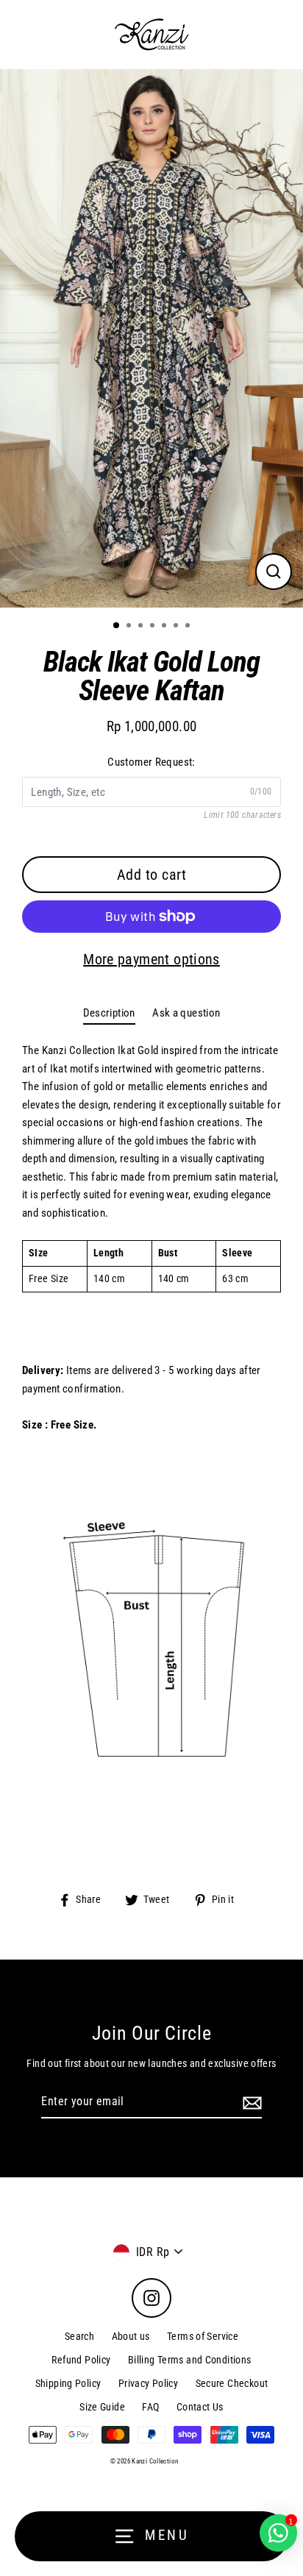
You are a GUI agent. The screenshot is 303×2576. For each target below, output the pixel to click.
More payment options (151, 959)
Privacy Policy (148, 2383)
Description (109, 1013)
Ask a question (186, 1013)
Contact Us (200, 2407)
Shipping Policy (68, 2383)
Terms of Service (203, 2336)
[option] (151, 338)
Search (79, 2336)
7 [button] (189, 627)
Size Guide (102, 2407)
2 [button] (130, 627)
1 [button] (117, 626)
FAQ (150, 2407)
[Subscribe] (250, 2102)
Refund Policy (81, 2360)
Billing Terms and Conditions (190, 2360)
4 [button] (154, 627)
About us (131, 2336)
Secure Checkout (232, 2383)
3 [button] (142, 627)
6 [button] (177, 627)
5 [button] (165, 627)
